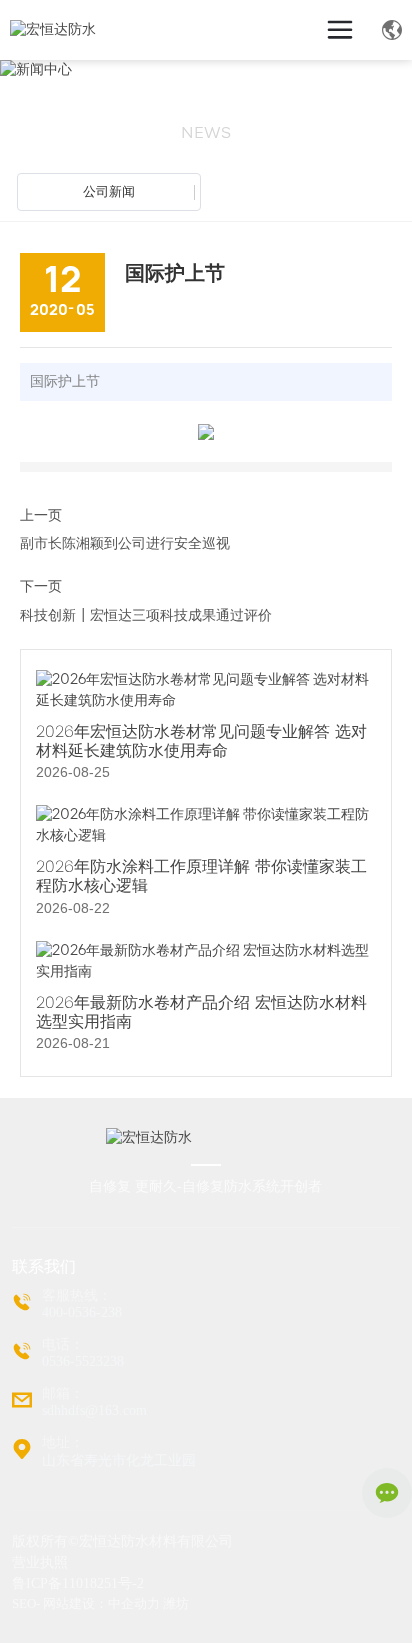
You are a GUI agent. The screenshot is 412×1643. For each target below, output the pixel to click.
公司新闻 (109, 191)
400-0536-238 (82, 1312)
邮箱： (63, 1393)
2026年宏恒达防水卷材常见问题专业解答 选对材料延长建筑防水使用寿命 (201, 741)
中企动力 (134, 1603)
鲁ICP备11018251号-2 (78, 1583)
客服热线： (77, 1295)
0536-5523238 (83, 1361)
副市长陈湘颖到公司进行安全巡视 (125, 543)
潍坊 (176, 1603)
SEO (24, 1603)
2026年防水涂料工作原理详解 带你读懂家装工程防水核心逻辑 (201, 876)
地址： (63, 1442)
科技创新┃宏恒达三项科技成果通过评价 (146, 615)
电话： (63, 1344)
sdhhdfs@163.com (94, 1410)
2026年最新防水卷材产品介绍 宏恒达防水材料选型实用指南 (201, 1012)
